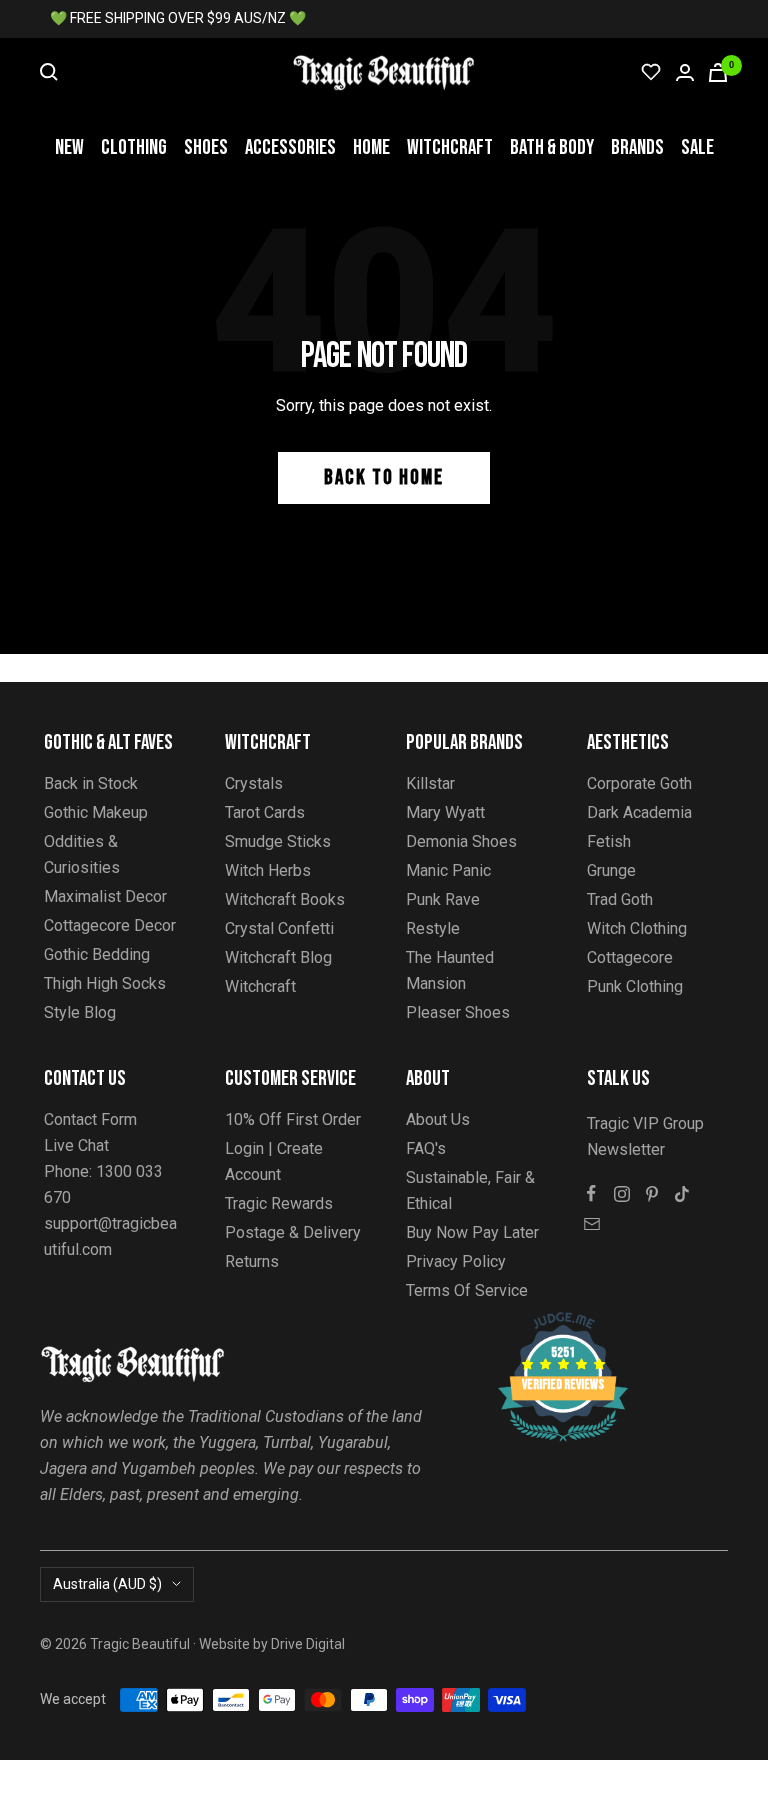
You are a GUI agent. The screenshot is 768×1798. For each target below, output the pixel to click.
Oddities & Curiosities (82, 854)
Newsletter (626, 1149)
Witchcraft (450, 147)
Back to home (384, 477)
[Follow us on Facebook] (592, 1194)
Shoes (206, 147)
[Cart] (718, 72)
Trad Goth (620, 899)
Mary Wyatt (445, 812)
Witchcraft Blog (278, 957)
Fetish (609, 841)
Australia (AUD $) (107, 1584)
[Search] (49, 72)
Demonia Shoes (461, 841)
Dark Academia (639, 812)
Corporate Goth (639, 783)
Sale (697, 147)
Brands (637, 147)
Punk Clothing (635, 986)
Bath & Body (552, 147)
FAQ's (426, 1148)
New (69, 147)
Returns (252, 1261)
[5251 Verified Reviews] (545, 1322)
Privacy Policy (456, 1261)
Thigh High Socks (105, 983)
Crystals (254, 783)
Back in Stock (91, 783)
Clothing (134, 147)
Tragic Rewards (279, 1203)
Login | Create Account (274, 1161)
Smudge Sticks (278, 841)
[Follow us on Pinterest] (652, 1194)
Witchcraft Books (285, 899)
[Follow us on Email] (592, 1224)
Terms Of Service (467, 1290)
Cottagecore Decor (110, 925)
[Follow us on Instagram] (622, 1194)
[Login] (685, 72)
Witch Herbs (268, 870)
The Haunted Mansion (450, 970)
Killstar (430, 783)
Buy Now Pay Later (472, 1232)
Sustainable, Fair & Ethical (470, 1190)
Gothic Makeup (96, 812)
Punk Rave (443, 899)
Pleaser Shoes (458, 1012)
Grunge (611, 870)
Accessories (290, 147)
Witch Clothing (637, 928)
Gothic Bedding (97, 954)
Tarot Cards (265, 812)
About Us (438, 1119)
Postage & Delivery (293, 1232)
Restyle (433, 928)
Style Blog (80, 1012)
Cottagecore (630, 957)
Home (371, 147)
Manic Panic (448, 870)
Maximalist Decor (105, 896)
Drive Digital (308, 1644)
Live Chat (76, 1145)
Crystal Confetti (279, 928)
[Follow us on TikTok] (682, 1194)
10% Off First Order (293, 1119)
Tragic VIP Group (645, 1123)
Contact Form (90, 1119)
